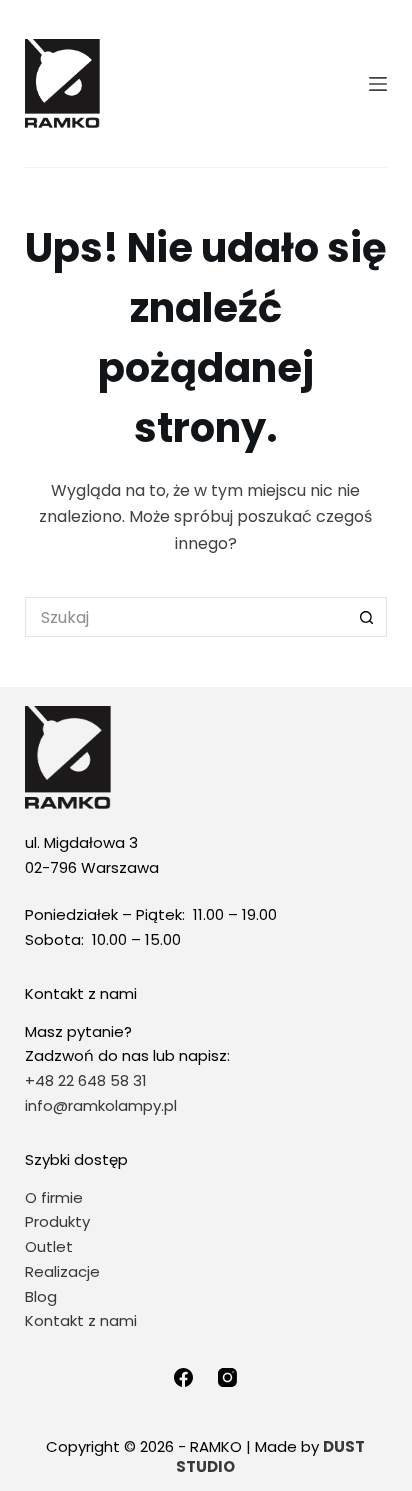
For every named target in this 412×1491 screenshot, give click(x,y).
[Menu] (378, 84)
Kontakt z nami (81, 1320)
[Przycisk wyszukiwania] (367, 617)
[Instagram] (227, 1377)
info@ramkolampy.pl (101, 1105)
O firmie (54, 1197)
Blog (41, 1296)
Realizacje (62, 1271)
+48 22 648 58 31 (86, 1080)
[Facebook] (183, 1377)
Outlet (51, 1246)
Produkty (57, 1221)
